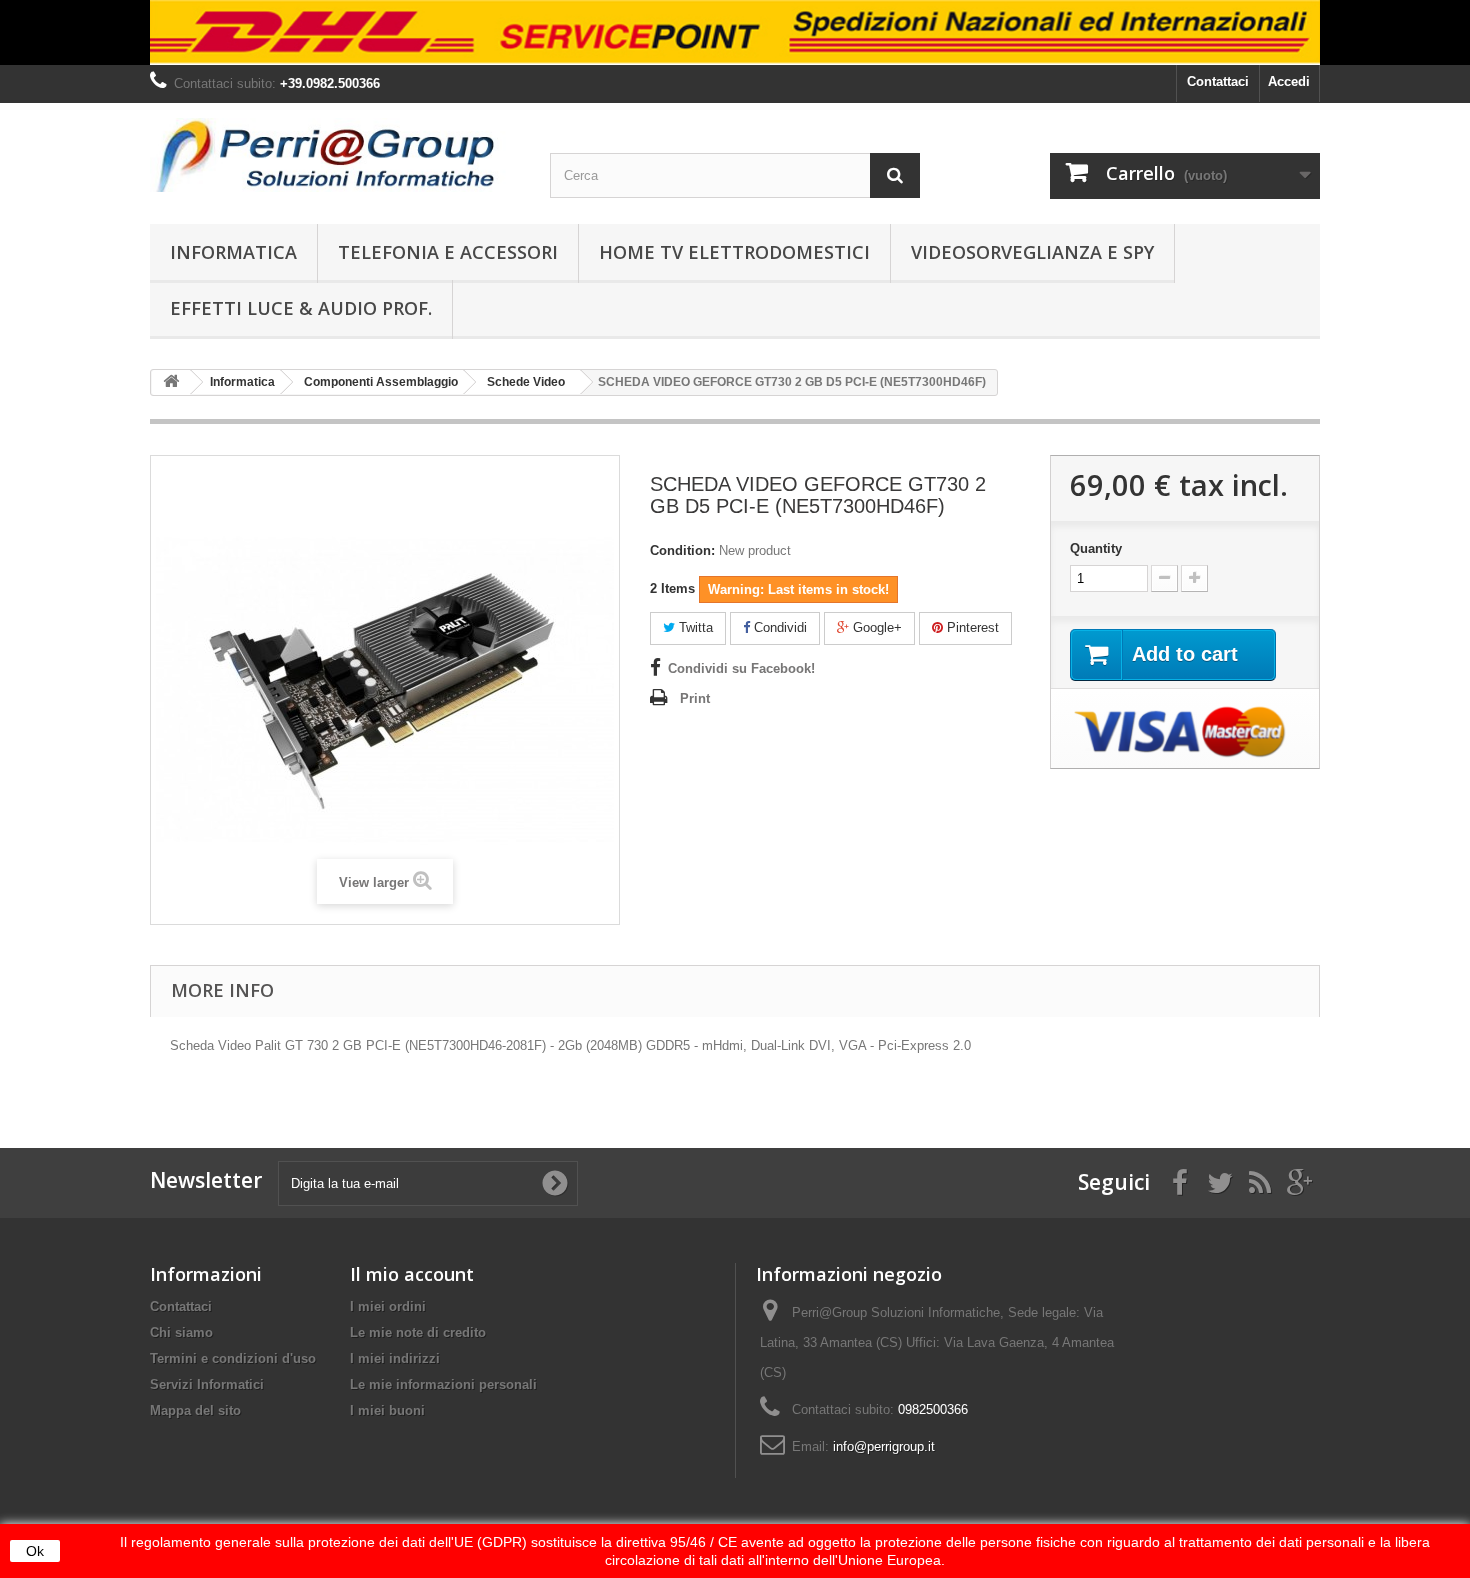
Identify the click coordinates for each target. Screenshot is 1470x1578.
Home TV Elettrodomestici (734, 252)
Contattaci (1218, 81)
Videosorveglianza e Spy (1032, 252)
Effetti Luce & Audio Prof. (301, 308)
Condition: (682, 550)
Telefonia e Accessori (448, 252)
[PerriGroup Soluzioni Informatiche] (335, 155)
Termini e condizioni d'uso (233, 1358)
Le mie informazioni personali (443, 1384)
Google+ (875, 627)
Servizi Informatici (207, 1384)
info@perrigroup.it (884, 1446)
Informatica (233, 252)
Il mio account (412, 1274)
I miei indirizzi (395, 1358)
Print (695, 698)
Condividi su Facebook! (741, 668)
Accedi (1289, 81)
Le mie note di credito (418, 1332)
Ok (35, 1551)
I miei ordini (388, 1306)
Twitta (694, 627)
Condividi (778, 627)
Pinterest (971, 627)
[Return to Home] (171, 382)
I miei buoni (387, 1410)
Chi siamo (181, 1332)
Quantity (1096, 548)
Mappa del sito (195, 1410)
